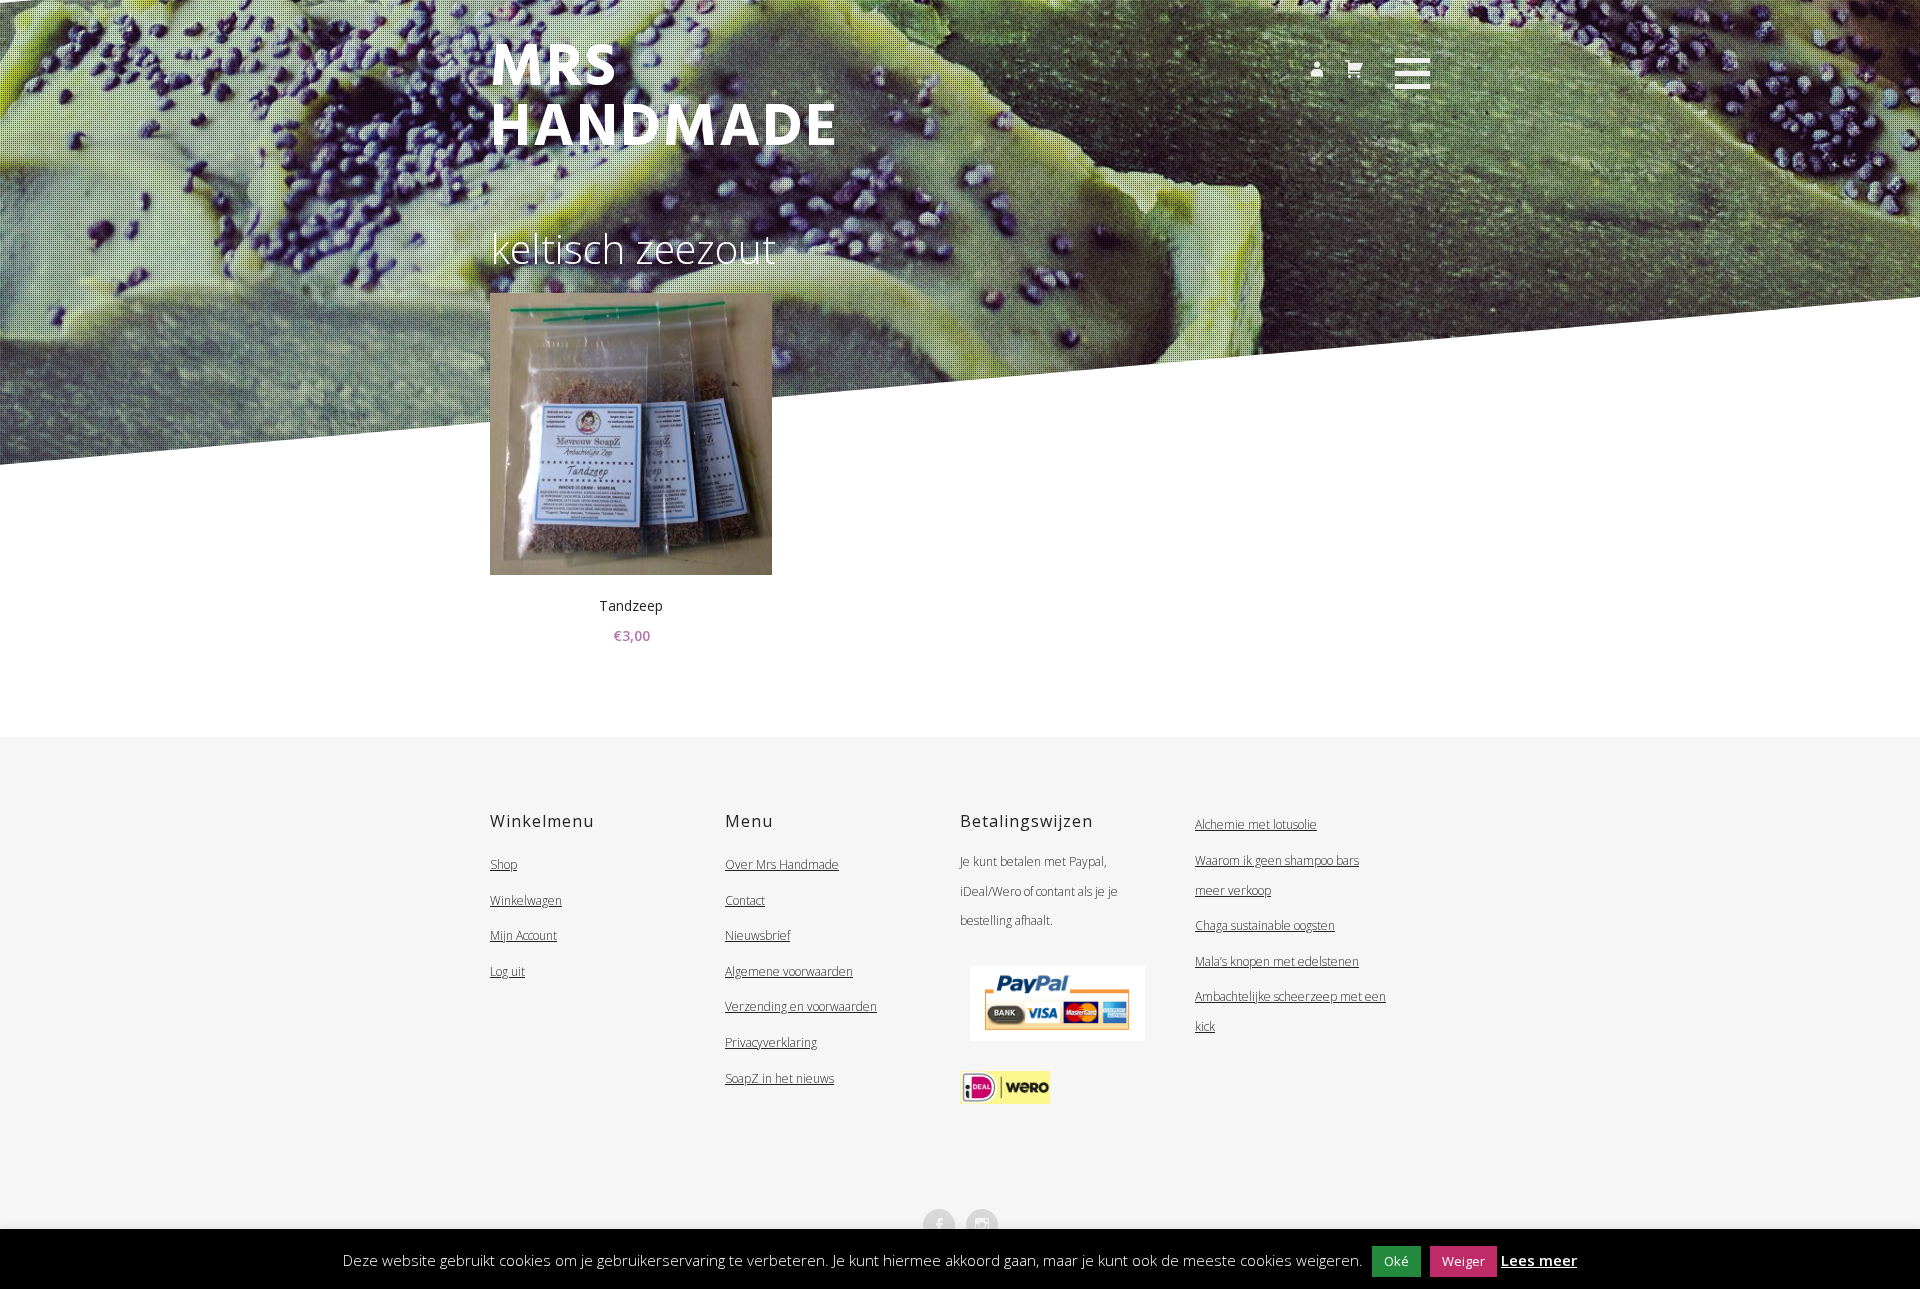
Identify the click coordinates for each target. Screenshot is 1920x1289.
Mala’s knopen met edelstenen (1277, 961)
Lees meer (1539, 1260)
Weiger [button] (1463, 1261)
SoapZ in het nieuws (779, 1078)
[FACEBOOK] (939, 1225)
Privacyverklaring (771, 1042)
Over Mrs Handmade (782, 864)
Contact (745, 900)
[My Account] (1315, 67)
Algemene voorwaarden (789, 971)
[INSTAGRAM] (982, 1225)
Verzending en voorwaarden (801, 1006)
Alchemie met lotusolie (1256, 824)
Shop (503, 864)
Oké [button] (1396, 1261)
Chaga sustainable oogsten (1265, 925)
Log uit (507, 971)
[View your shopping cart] (1354, 65)
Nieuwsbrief (757, 935)
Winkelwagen (526, 900)
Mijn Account (523, 935)
